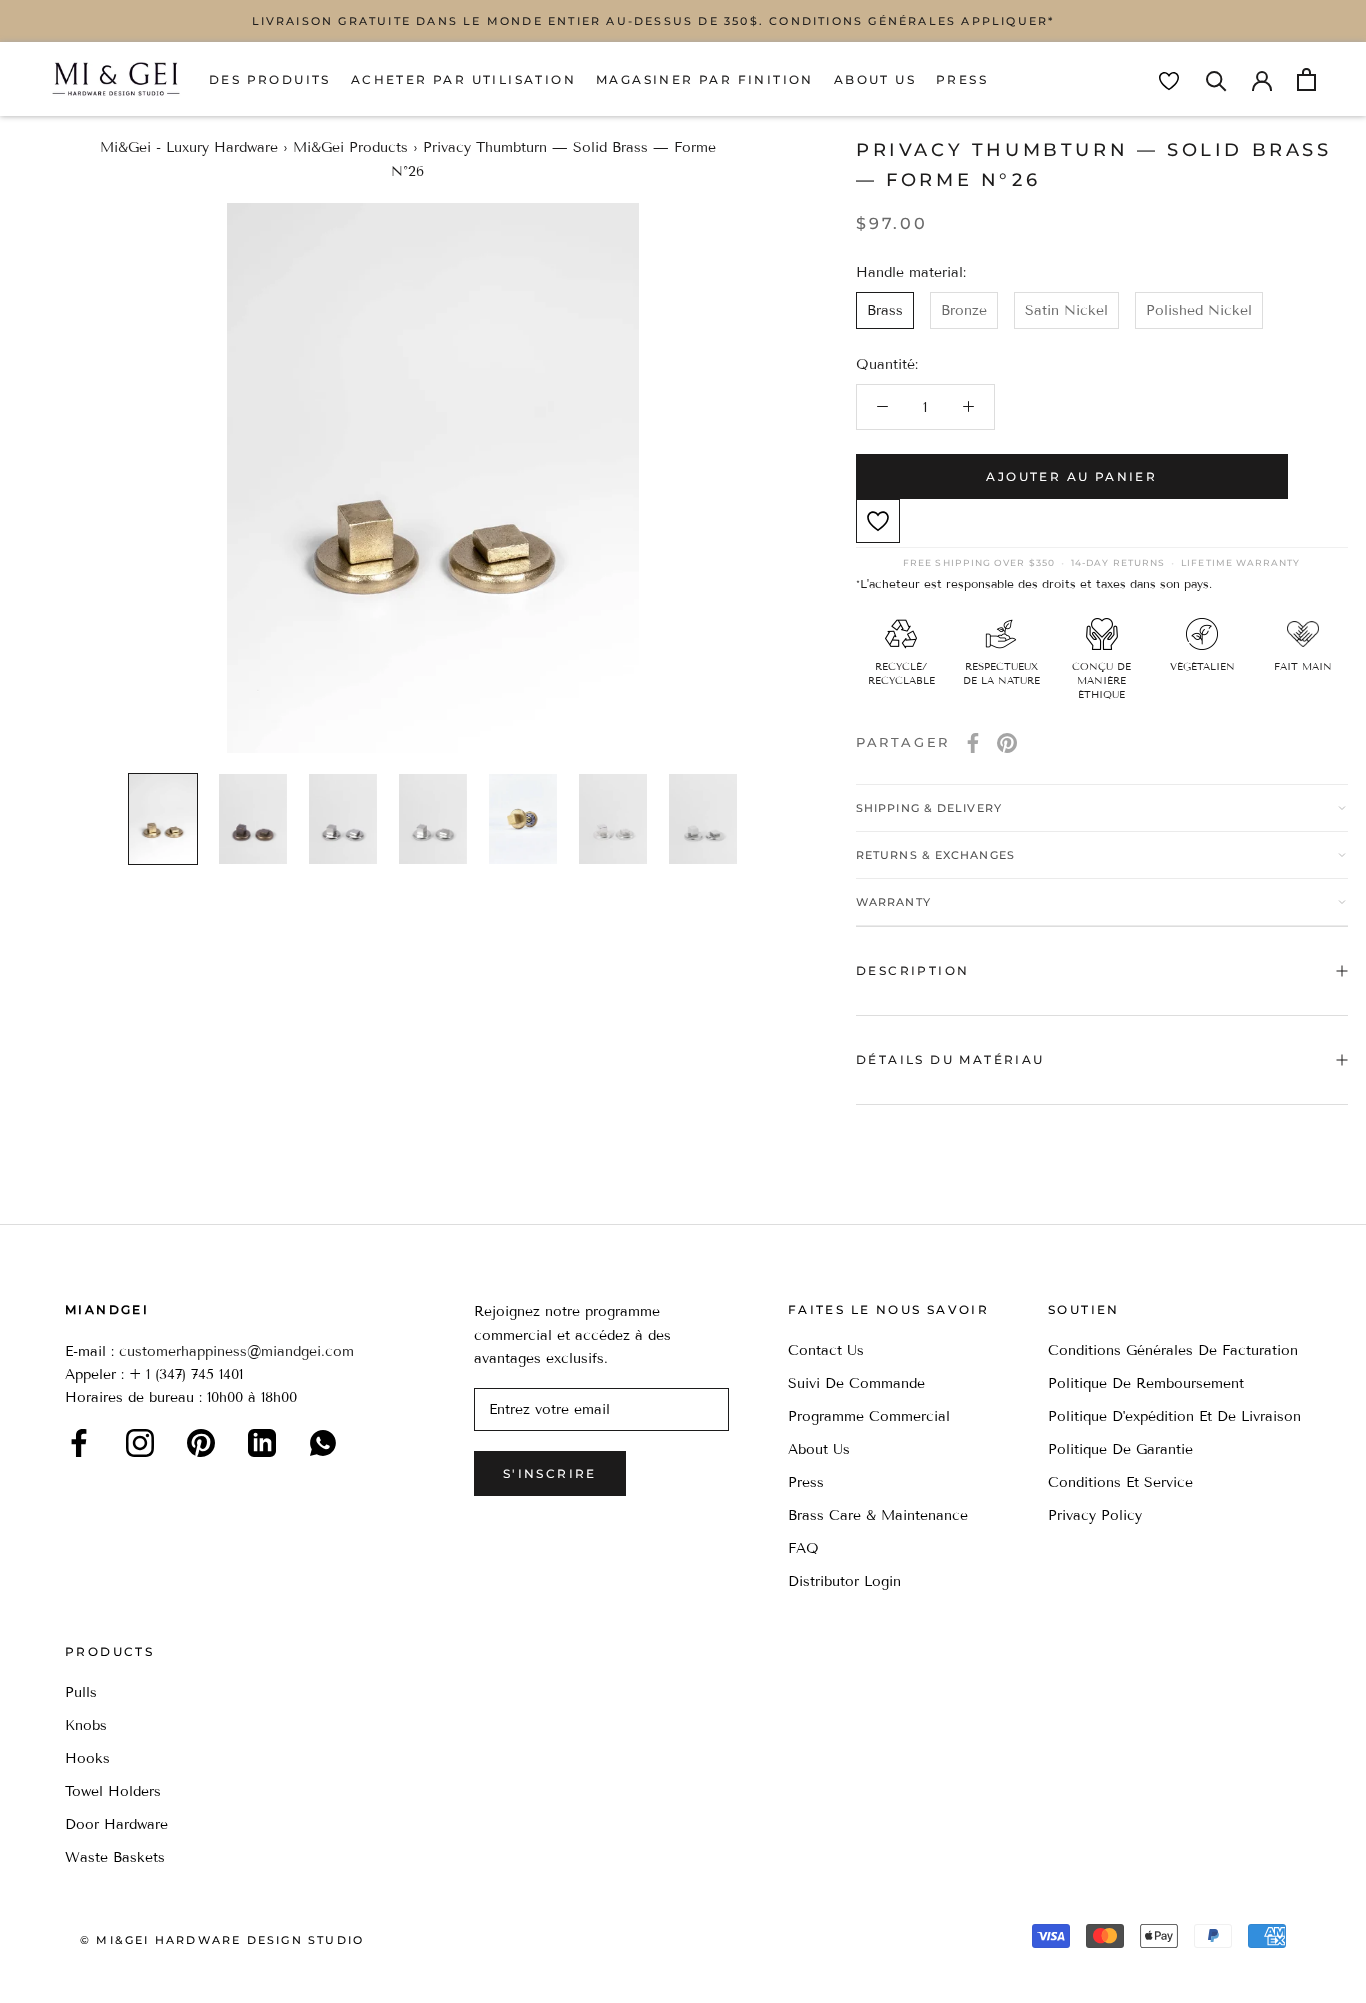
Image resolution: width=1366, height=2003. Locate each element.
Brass (885, 310)
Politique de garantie (1120, 1449)
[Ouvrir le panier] (1306, 79)
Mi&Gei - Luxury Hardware (189, 147)
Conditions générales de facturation (1173, 1350)
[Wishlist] (1169, 81)
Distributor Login (844, 1581)
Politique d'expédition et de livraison (1174, 1416)
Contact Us (826, 1350)
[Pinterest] (1007, 743)
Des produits (270, 79)
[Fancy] (323, 1443)
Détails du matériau (950, 1059)
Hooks (87, 1758)
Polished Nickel (1199, 310)
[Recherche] (1216, 79)
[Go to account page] (1262, 79)
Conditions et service (1120, 1482)
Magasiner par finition (705, 79)
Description (912, 970)
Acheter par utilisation (463, 79)
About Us (875, 79)
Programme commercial (869, 1416)
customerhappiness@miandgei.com (236, 1351)
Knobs (86, 1725)
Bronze (964, 310)
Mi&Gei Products (350, 147)
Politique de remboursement (1146, 1383)
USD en (83, 1971)
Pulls (81, 1692)
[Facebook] (973, 743)
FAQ (803, 1548)
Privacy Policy (1095, 1515)
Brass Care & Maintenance (878, 1515)
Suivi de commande (856, 1383)
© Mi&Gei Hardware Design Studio (222, 1940)
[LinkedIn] (262, 1443)
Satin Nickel (1066, 310)
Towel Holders (113, 1791)
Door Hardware (116, 1824)
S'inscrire (550, 1473)
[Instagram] (140, 1443)
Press (962, 79)
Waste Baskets (115, 1857)
